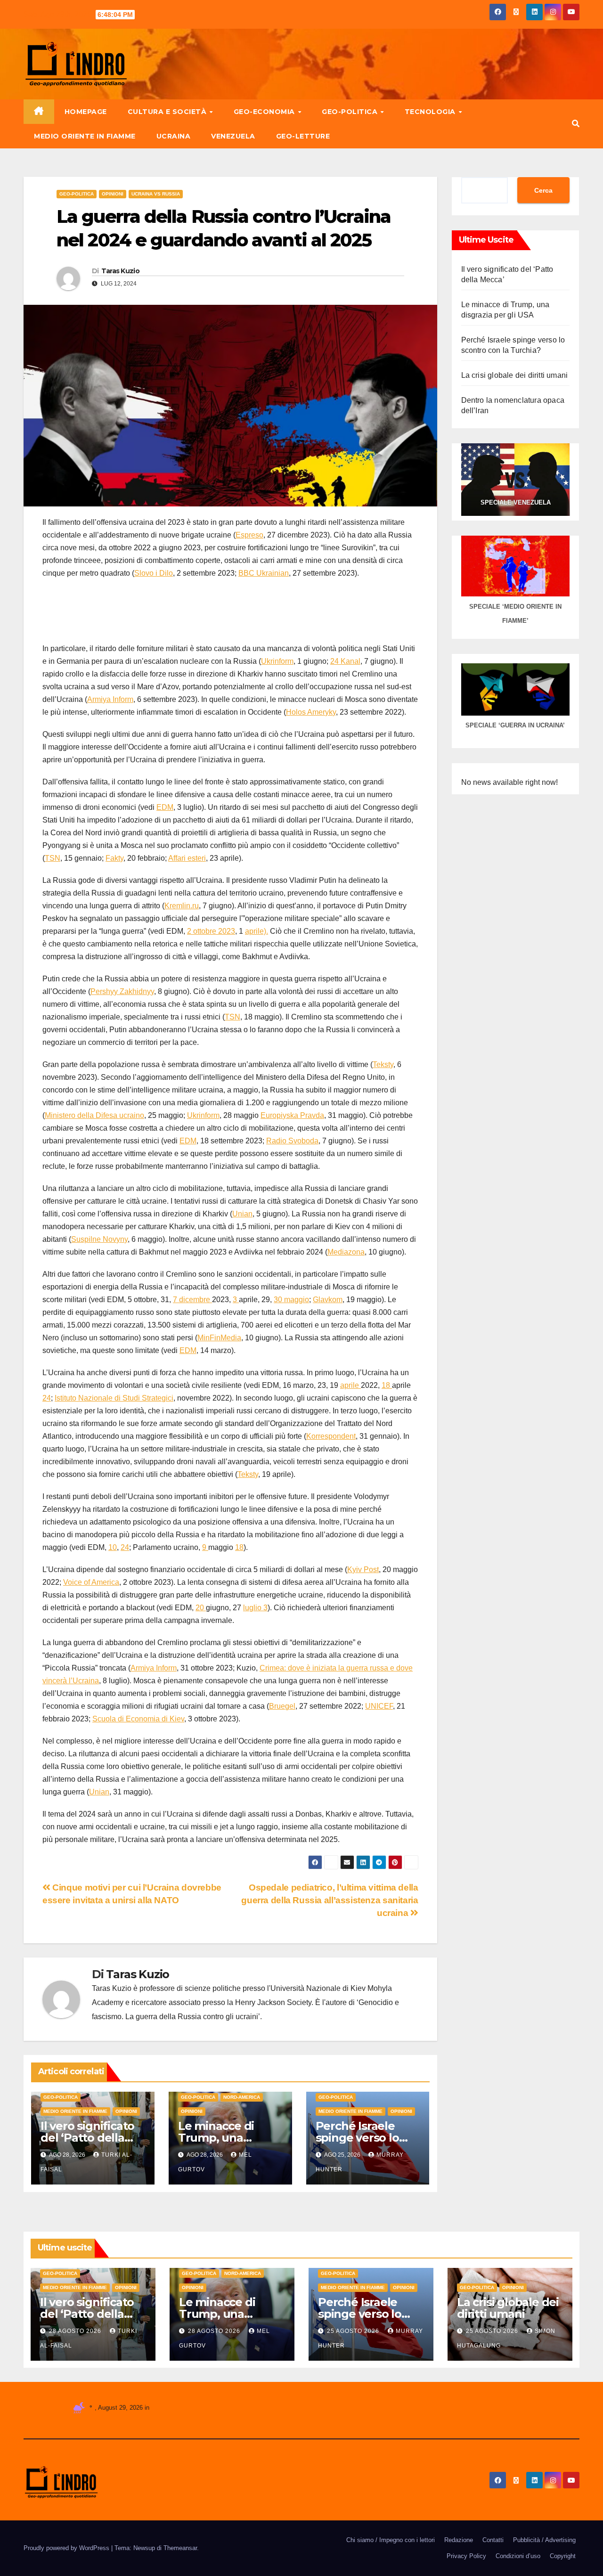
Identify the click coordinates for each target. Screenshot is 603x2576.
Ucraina (174, 136)
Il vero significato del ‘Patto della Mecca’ (87, 2138)
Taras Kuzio (120, 271)
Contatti (493, 2540)
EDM (165, 807)
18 (387, 1385)
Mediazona (346, 1252)
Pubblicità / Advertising (544, 2540)
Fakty (114, 858)
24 (47, 1398)
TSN (53, 858)
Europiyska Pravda (292, 1115)
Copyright (563, 2556)
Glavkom (328, 1300)
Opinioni (113, 194)
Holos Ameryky (311, 712)
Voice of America (91, 1582)
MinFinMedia (219, 1338)
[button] (576, 124)
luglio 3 (255, 1608)
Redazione (459, 2540)
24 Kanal (345, 661)
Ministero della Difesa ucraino (94, 1115)
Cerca (543, 190)
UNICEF (379, 1706)
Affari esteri (187, 858)
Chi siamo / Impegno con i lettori (391, 2540)
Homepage (86, 112)
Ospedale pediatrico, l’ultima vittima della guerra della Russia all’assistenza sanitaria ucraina (330, 1900)
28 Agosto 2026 (76, 2331)
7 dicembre (192, 1300)
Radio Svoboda (292, 1141)
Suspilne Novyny (99, 1239)
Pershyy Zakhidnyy (122, 991)
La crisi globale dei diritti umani (515, 375)
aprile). (257, 931)
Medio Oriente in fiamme (85, 136)
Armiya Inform (110, 699)
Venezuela (233, 136)
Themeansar (180, 2548)
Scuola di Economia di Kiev (138, 1719)
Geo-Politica (351, 112)
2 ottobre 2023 (211, 931)
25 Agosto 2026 (354, 2331)
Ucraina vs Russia (156, 194)
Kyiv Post (363, 1569)
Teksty (383, 1064)
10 (113, 1547)
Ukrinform (277, 661)
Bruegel (282, 1706)
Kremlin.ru (182, 906)
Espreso (249, 535)
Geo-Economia (265, 112)
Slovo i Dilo (154, 573)
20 (201, 1608)
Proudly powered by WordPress (67, 2548)
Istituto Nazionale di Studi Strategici (114, 1398)
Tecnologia (431, 112)
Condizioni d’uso (518, 2556)
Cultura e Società (168, 112)
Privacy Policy (466, 2556)
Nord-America (242, 2097)
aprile (350, 1385)
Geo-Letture (303, 136)
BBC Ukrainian (264, 573)
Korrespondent (331, 1436)
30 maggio (291, 1300)
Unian (242, 1214)
